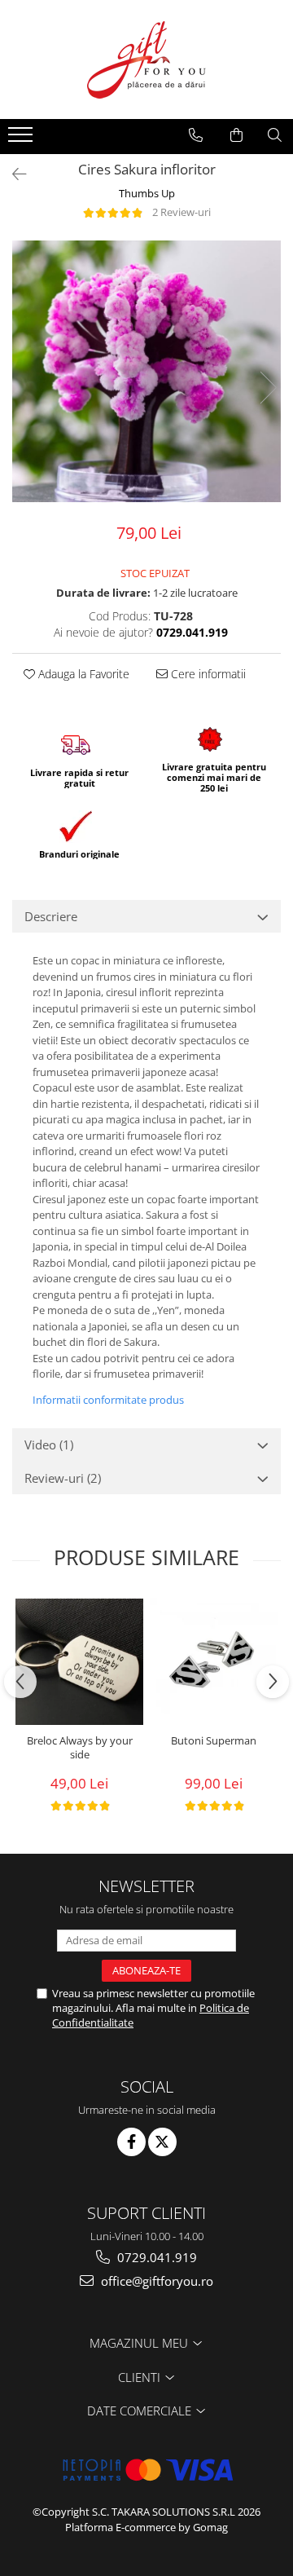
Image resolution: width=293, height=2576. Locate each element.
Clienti (141, 2377)
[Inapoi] (12, 174)
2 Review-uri (181, 212)
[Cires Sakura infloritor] (146, 371)
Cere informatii (207, 674)
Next (268, 388)
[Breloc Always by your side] (79, 1662)
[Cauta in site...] (275, 135)
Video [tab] (49, 1445)
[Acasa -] (146, 60)
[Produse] (22, 139)
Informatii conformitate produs (108, 1400)
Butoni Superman (214, 1741)
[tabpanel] (146, 371)
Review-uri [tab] (63, 1478)
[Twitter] (162, 2142)
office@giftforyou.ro (155, 2281)
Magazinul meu (140, 2343)
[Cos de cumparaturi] (236, 135)
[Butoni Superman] (214, 1662)
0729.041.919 (155, 2257)
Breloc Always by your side (80, 1748)
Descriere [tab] (51, 916)
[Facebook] (131, 2142)
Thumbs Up (147, 193)
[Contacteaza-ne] (196, 135)
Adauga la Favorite (82, 674)
